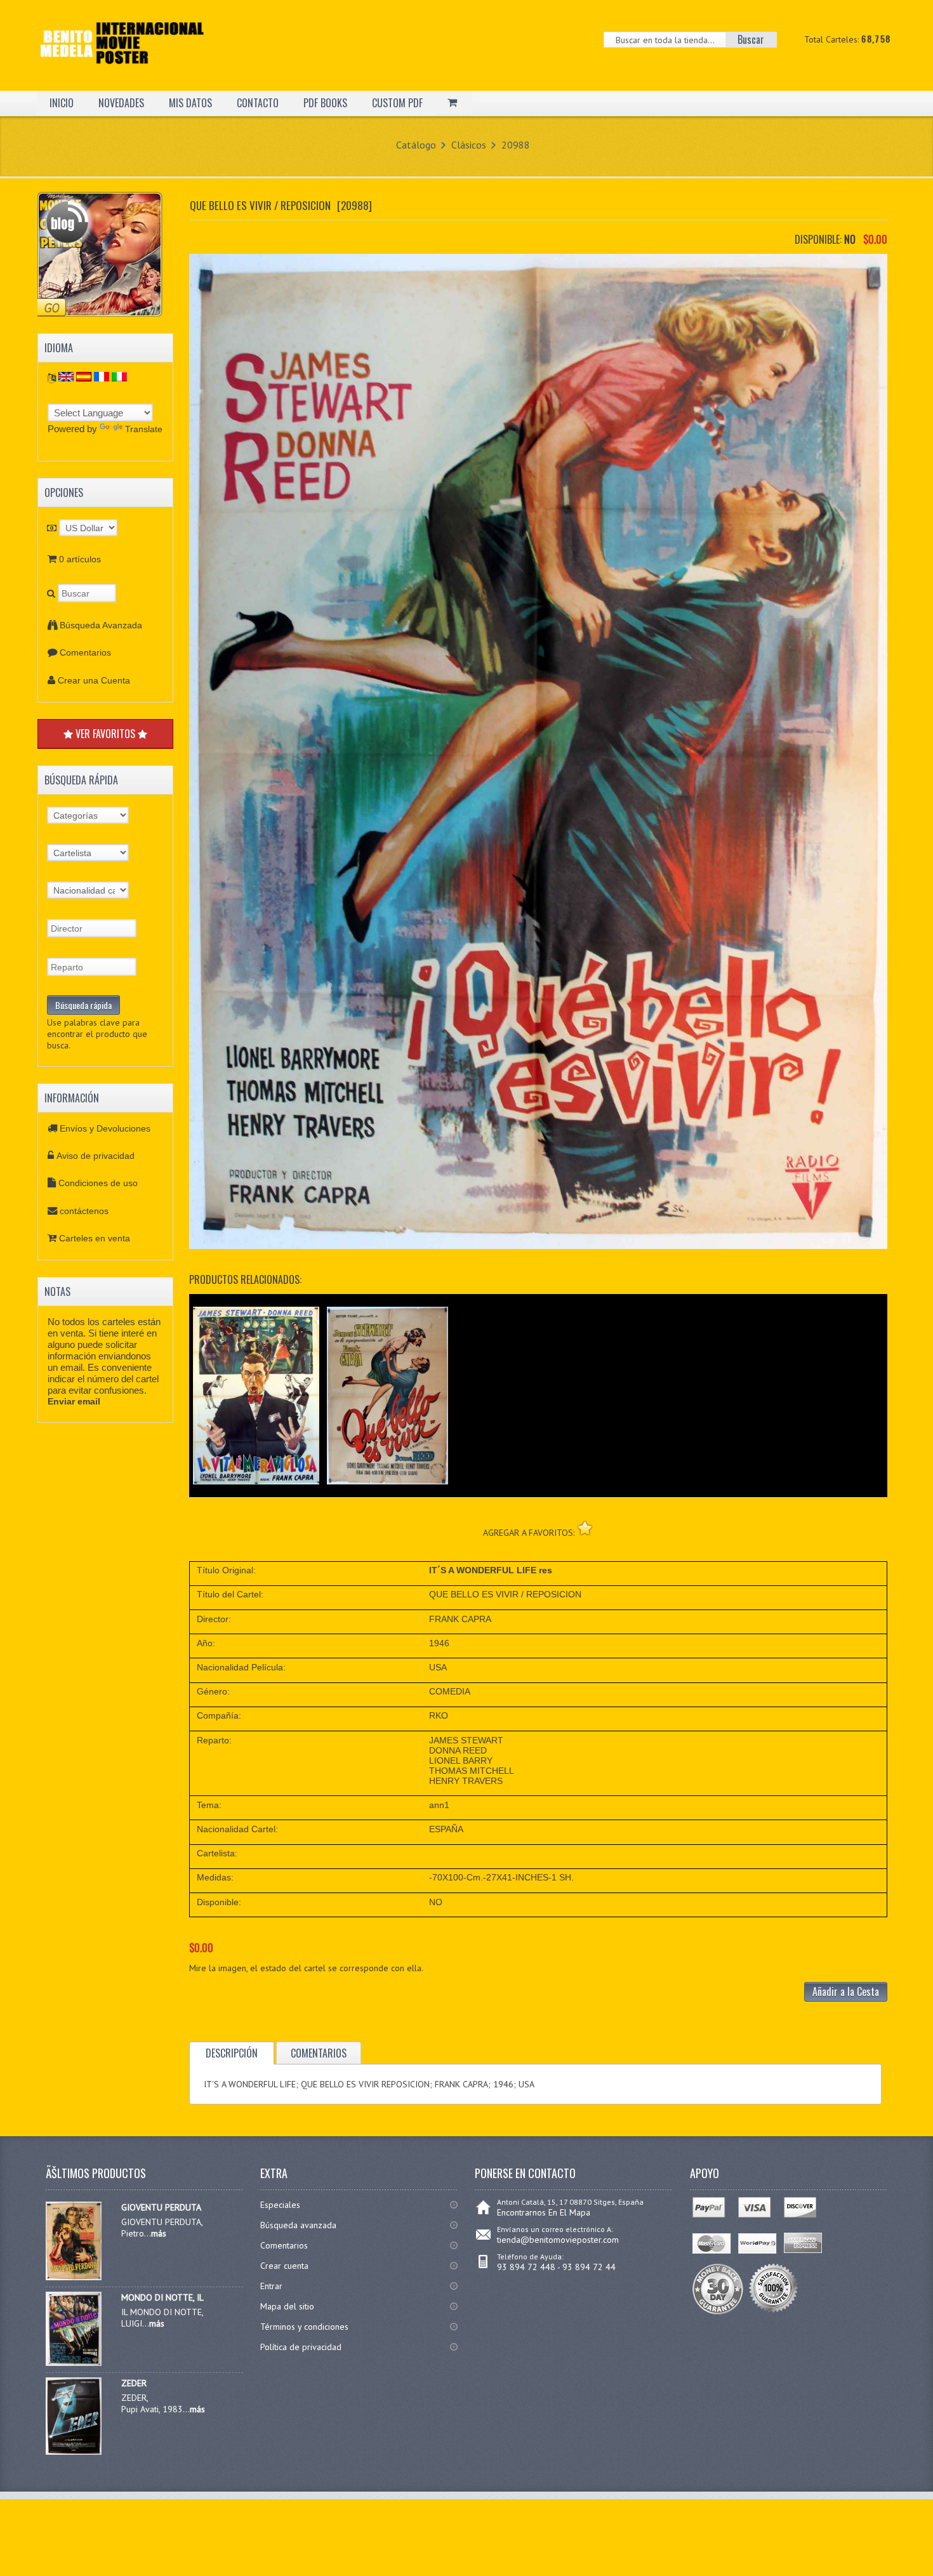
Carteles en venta (95, 1238)
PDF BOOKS (325, 103)
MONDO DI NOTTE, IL (162, 2297)
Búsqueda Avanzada (101, 625)
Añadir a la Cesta (846, 1991)
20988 (516, 145)
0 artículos (80, 559)
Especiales (280, 2205)
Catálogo (416, 145)
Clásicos (469, 145)
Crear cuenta (284, 2266)
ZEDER (134, 2383)
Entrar (271, 2286)
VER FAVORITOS (105, 734)
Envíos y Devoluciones (105, 1128)
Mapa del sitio (287, 2306)
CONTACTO (258, 103)
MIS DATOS (190, 103)
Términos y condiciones (304, 2327)
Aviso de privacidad (96, 1156)
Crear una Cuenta (94, 680)
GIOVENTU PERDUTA (161, 2207)
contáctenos (84, 1211)
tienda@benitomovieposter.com (558, 2240)
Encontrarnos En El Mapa (544, 2212)
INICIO (62, 103)
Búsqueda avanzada (298, 2225)
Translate (144, 429)
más (159, 2233)
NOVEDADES (121, 103)
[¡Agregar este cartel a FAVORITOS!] (585, 1528)
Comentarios (85, 652)
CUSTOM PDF (397, 103)
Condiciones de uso (98, 1183)
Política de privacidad (301, 2347)
